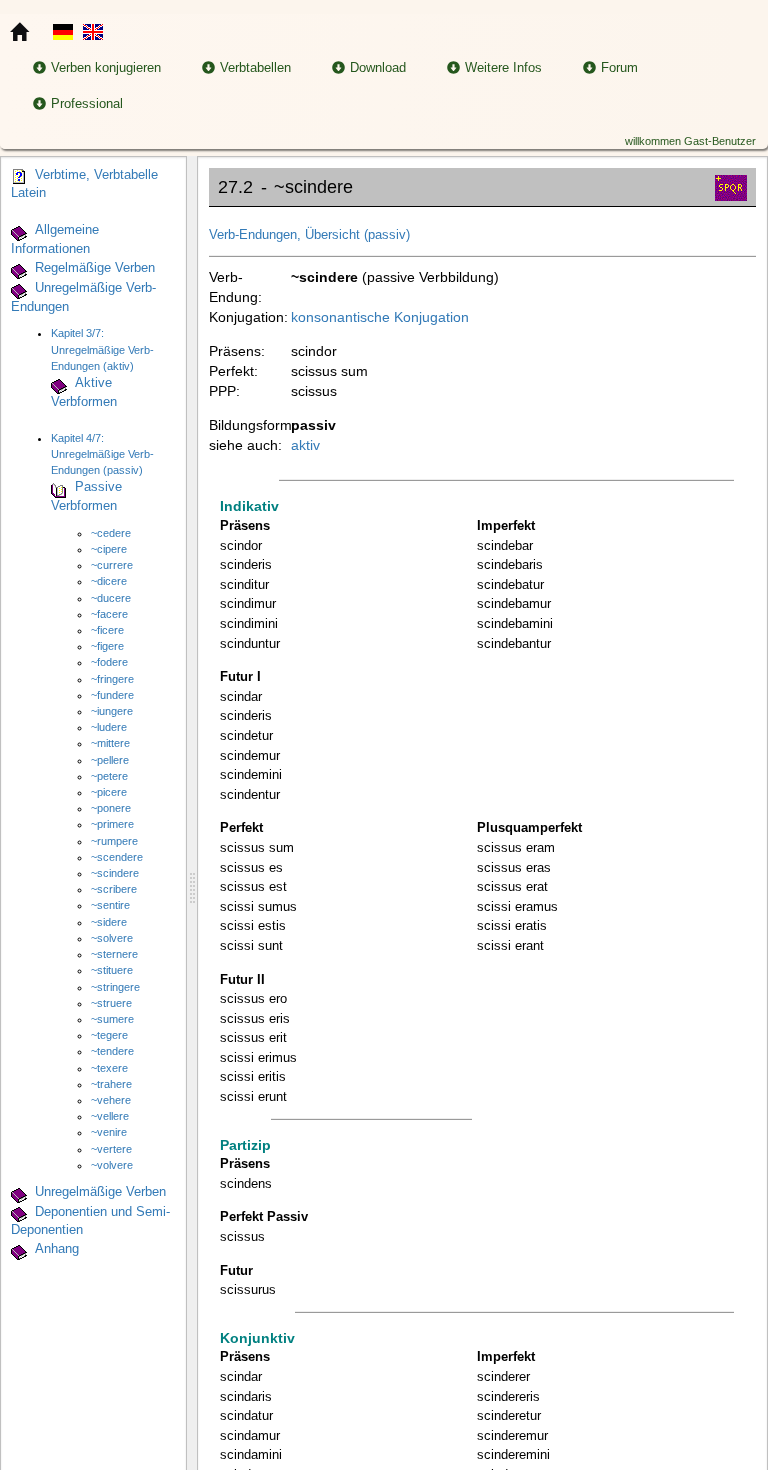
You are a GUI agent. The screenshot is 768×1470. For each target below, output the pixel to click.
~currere (112, 565)
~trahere (111, 1084)
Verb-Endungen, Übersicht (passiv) (309, 235)
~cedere (111, 533)
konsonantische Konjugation (380, 317)
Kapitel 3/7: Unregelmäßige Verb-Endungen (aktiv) (102, 349)
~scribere (114, 889)
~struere (111, 1003)
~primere (112, 824)
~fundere (112, 695)
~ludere (109, 727)
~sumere (112, 1019)
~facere (109, 614)
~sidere (109, 922)
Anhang (57, 1250)
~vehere (111, 1100)
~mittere (110, 743)
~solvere (112, 938)
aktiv (305, 445)
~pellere (110, 760)
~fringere (112, 679)
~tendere (112, 1051)
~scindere (115, 873)
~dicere (109, 581)
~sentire (110, 905)
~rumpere (114, 841)
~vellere (110, 1116)
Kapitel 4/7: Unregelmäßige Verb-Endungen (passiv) (102, 454)
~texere (109, 1068)
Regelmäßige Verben (95, 268)
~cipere (109, 549)
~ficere (107, 630)
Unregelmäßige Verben (100, 1192)
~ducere (111, 598)
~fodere (109, 662)
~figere (107, 646)
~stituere (112, 970)
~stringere (115, 987)
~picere (109, 792)
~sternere (114, 954)
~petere (109, 776)
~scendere (117, 857)
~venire (109, 1132)
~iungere (112, 711)
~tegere (109, 1035)
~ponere (111, 808)
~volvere (112, 1165)
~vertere (111, 1149)
